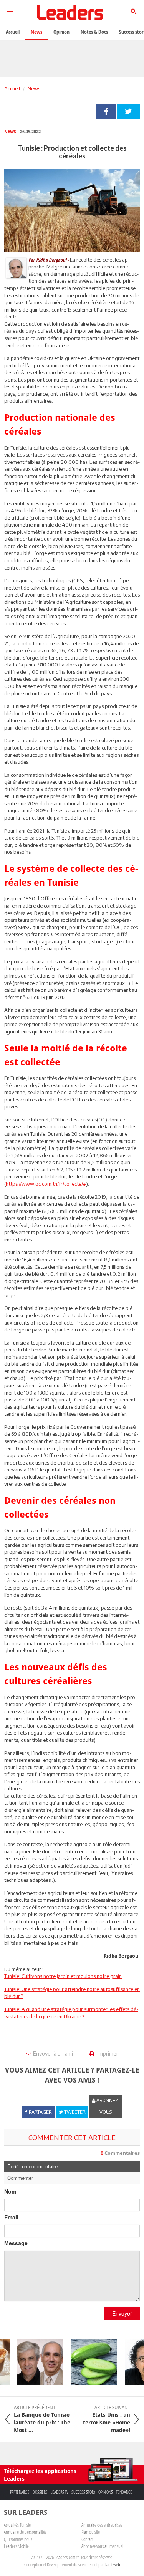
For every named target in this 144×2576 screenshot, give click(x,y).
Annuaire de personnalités (25, 2532)
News (34, 88)
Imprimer (107, 2054)
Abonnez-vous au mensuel (102, 2546)
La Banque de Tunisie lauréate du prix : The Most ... (42, 2419)
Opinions (106, 2492)
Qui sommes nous (18, 2539)
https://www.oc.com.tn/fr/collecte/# (46, 1184)
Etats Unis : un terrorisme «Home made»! (107, 2419)
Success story (83, 2492)
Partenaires (20, 2492)
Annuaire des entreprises (102, 2525)
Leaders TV (60, 2492)
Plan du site (91, 2532)
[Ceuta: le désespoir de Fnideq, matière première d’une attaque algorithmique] (35, 2362)
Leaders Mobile (16, 2546)
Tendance (124, 2492)
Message (16, 2243)
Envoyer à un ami (53, 2054)
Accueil (12, 88)
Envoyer (122, 2313)
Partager (106, 112)
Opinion (61, 32)
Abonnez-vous (108, 2106)
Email (11, 2217)
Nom (10, 2191)
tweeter (128, 112)
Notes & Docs (94, 32)
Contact (87, 2539)
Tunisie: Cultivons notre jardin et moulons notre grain (63, 1976)
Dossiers (40, 2492)
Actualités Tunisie (17, 2525)
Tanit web (113, 2564)
